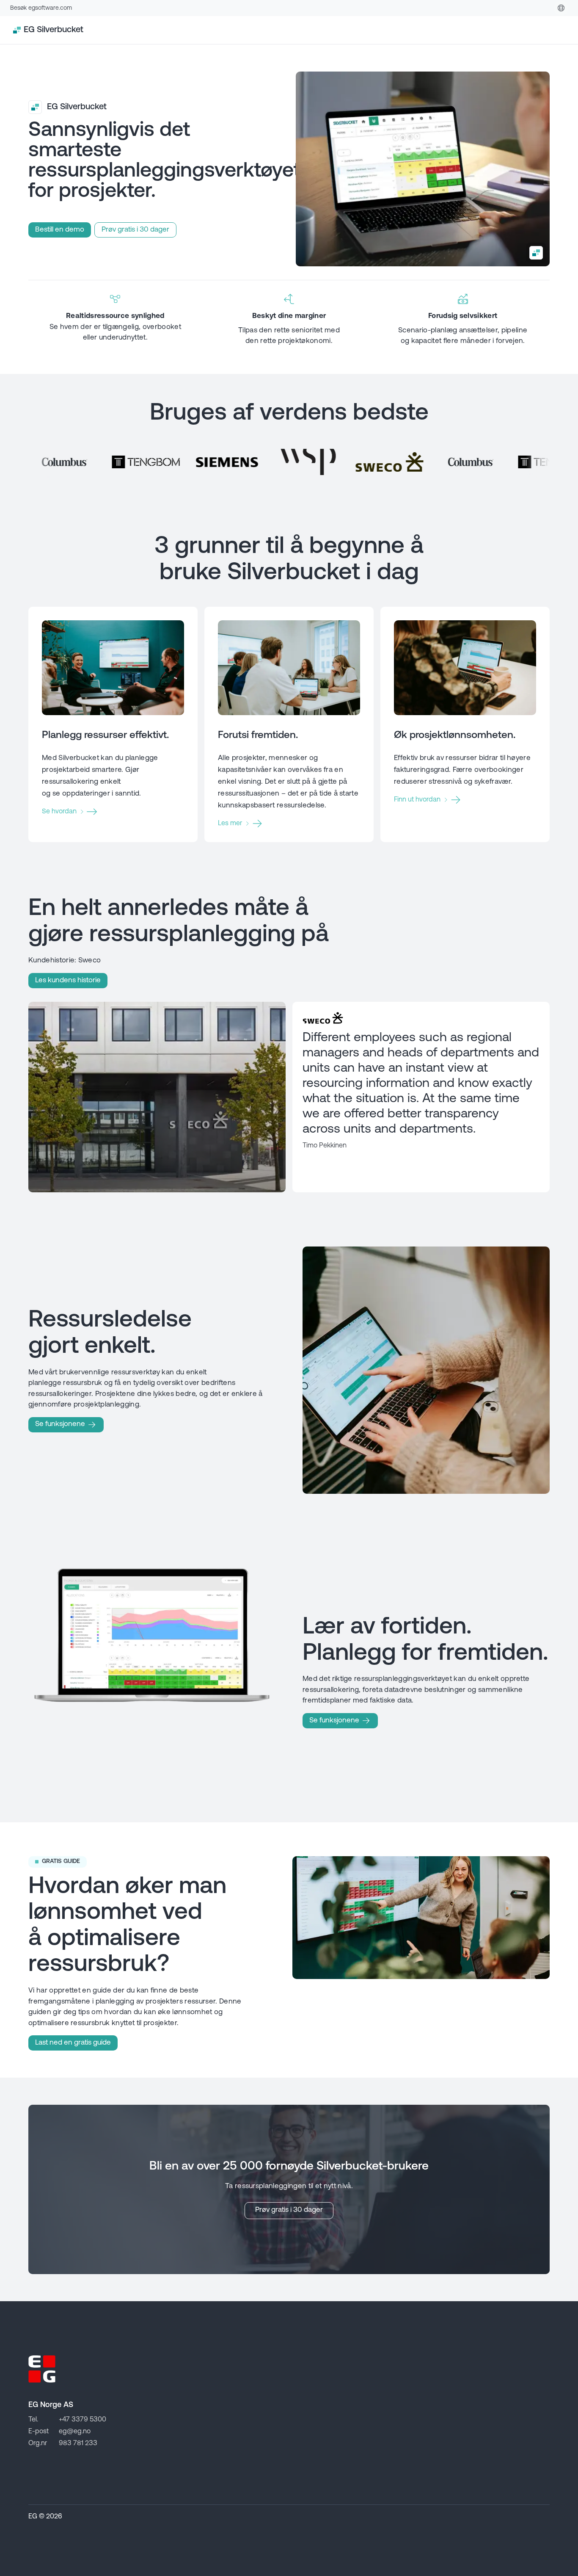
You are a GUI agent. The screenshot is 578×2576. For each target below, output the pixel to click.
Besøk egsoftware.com (41, 8)
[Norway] (561, 8)
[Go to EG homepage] (42, 2369)
